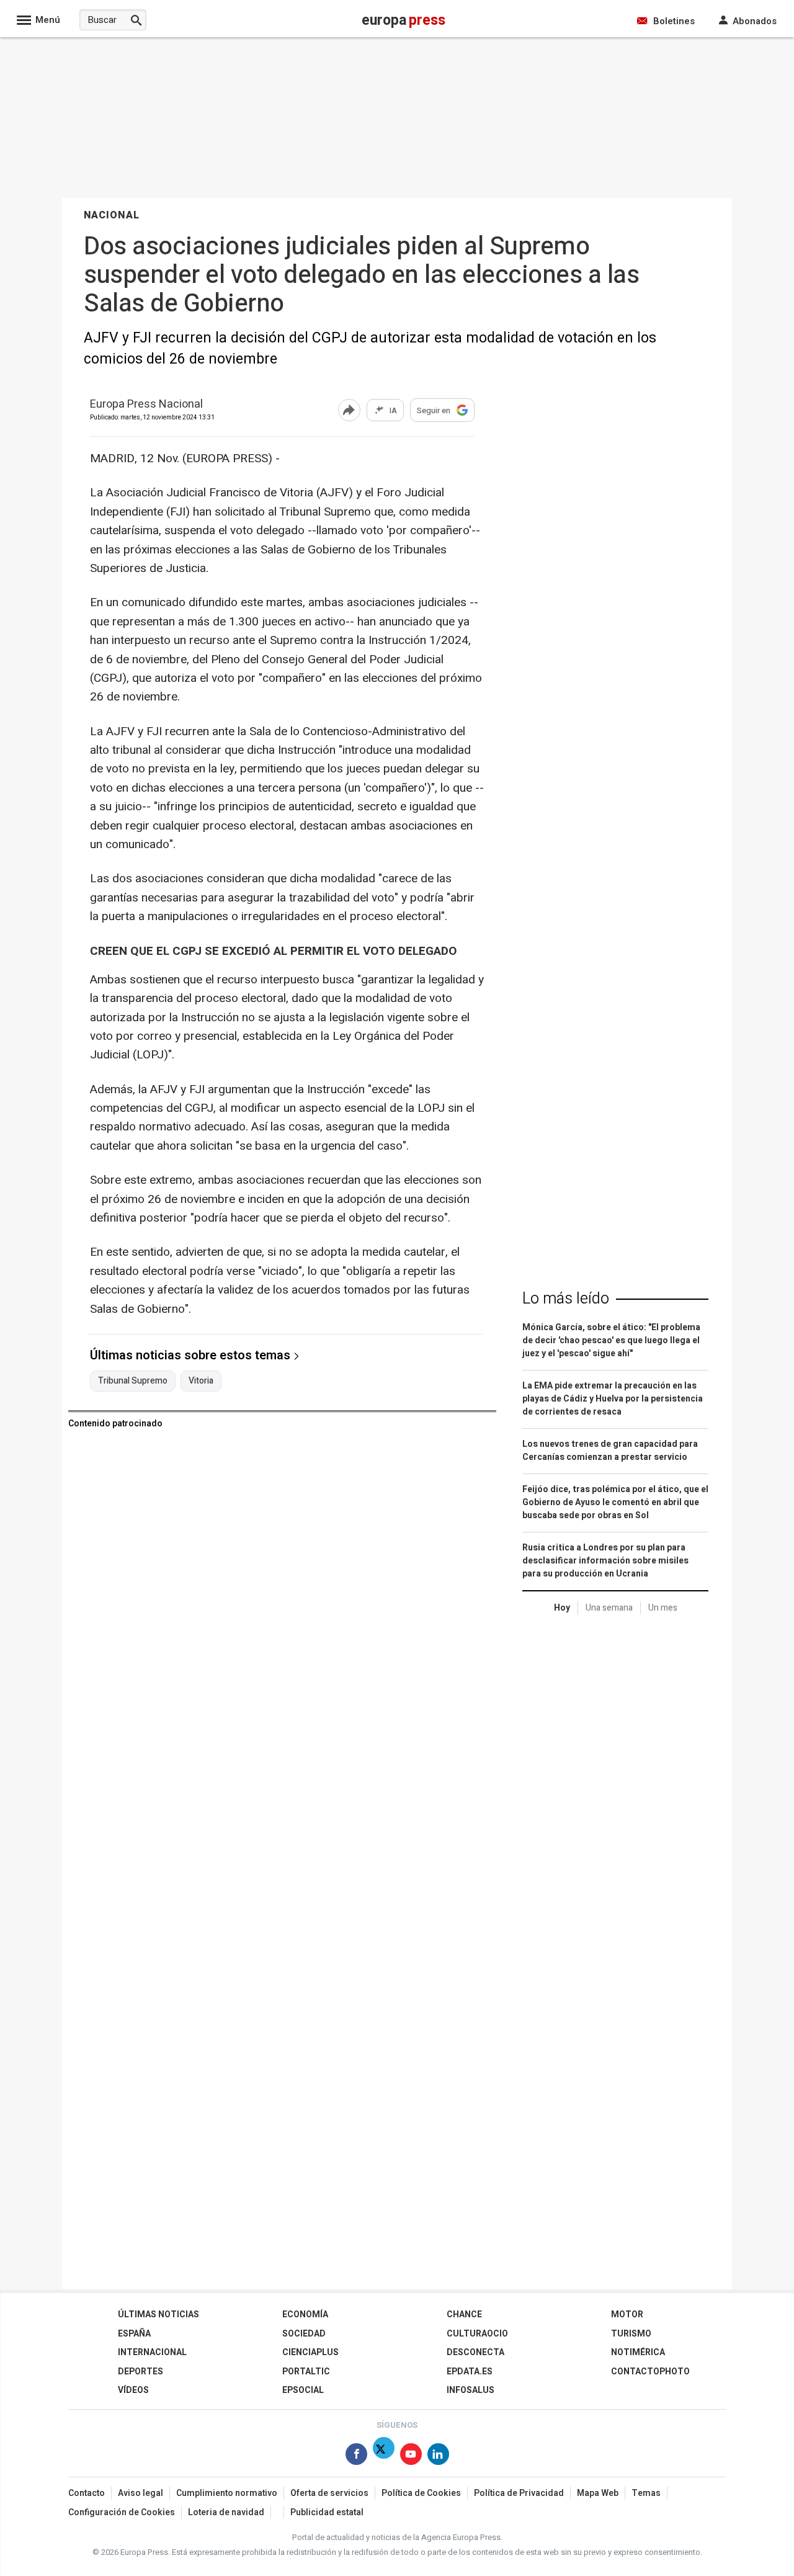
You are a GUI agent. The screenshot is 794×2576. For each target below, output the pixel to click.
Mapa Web (598, 2493)
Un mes (663, 1608)
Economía (305, 2314)
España (134, 2334)
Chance (464, 2314)
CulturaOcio (477, 2334)
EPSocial (303, 2390)
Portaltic (306, 2372)
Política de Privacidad (519, 2493)
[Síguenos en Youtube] (411, 2457)
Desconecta (475, 2352)
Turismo (631, 2334)
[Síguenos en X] (384, 2457)
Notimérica (638, 2352)
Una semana (609, 1608)
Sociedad (304, 2334)
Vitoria (201, 1381)
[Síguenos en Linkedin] (438, 2457)
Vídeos (133, 2390)
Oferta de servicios (329, 2493)
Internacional (152, 2352)
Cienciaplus (310, 2352)
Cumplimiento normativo (227, 2493)
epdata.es (470, 2372)
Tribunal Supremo (133, 1381)
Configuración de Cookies (122, 2512)
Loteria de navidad (226, 2512)
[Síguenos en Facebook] (356, 2457)
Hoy (562, 1608)
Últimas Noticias (158, 2314)
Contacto (87, 2493)
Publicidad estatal (327, 2512)
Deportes (141, 2372)
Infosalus (471, 2390)
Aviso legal (141, 2493)
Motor (627, 2314)
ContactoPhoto (650, 2372)
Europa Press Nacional (146, 405)
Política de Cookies (421, 2493)
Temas (646, 2493)
